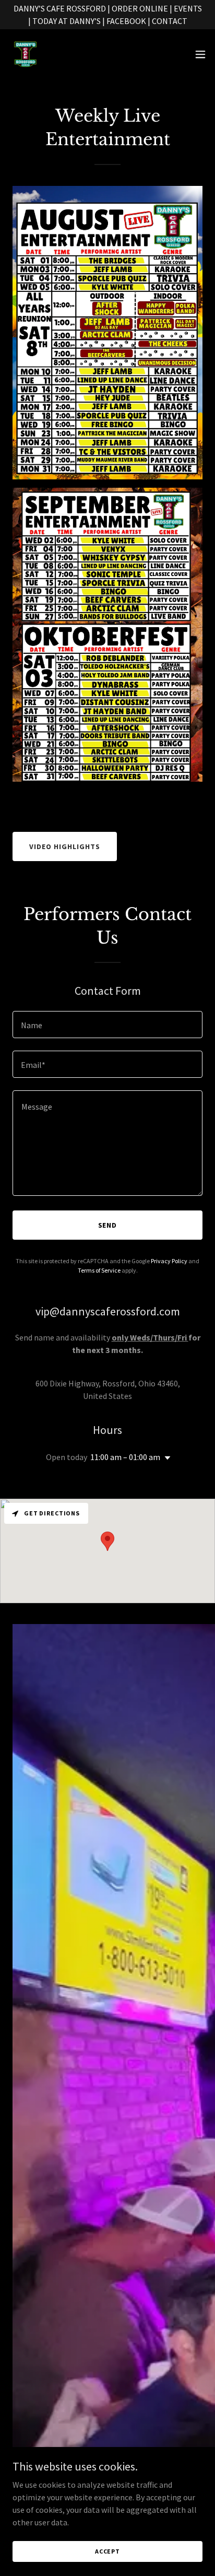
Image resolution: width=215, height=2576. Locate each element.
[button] (200, 54)
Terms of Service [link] (99, 1270)
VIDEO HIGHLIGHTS (65, 846)
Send (108, 1225)
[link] (25, 54)
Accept (107, 2551)
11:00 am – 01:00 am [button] (125, 1457)
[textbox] (107, 1025)
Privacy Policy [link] (169, 1261)
